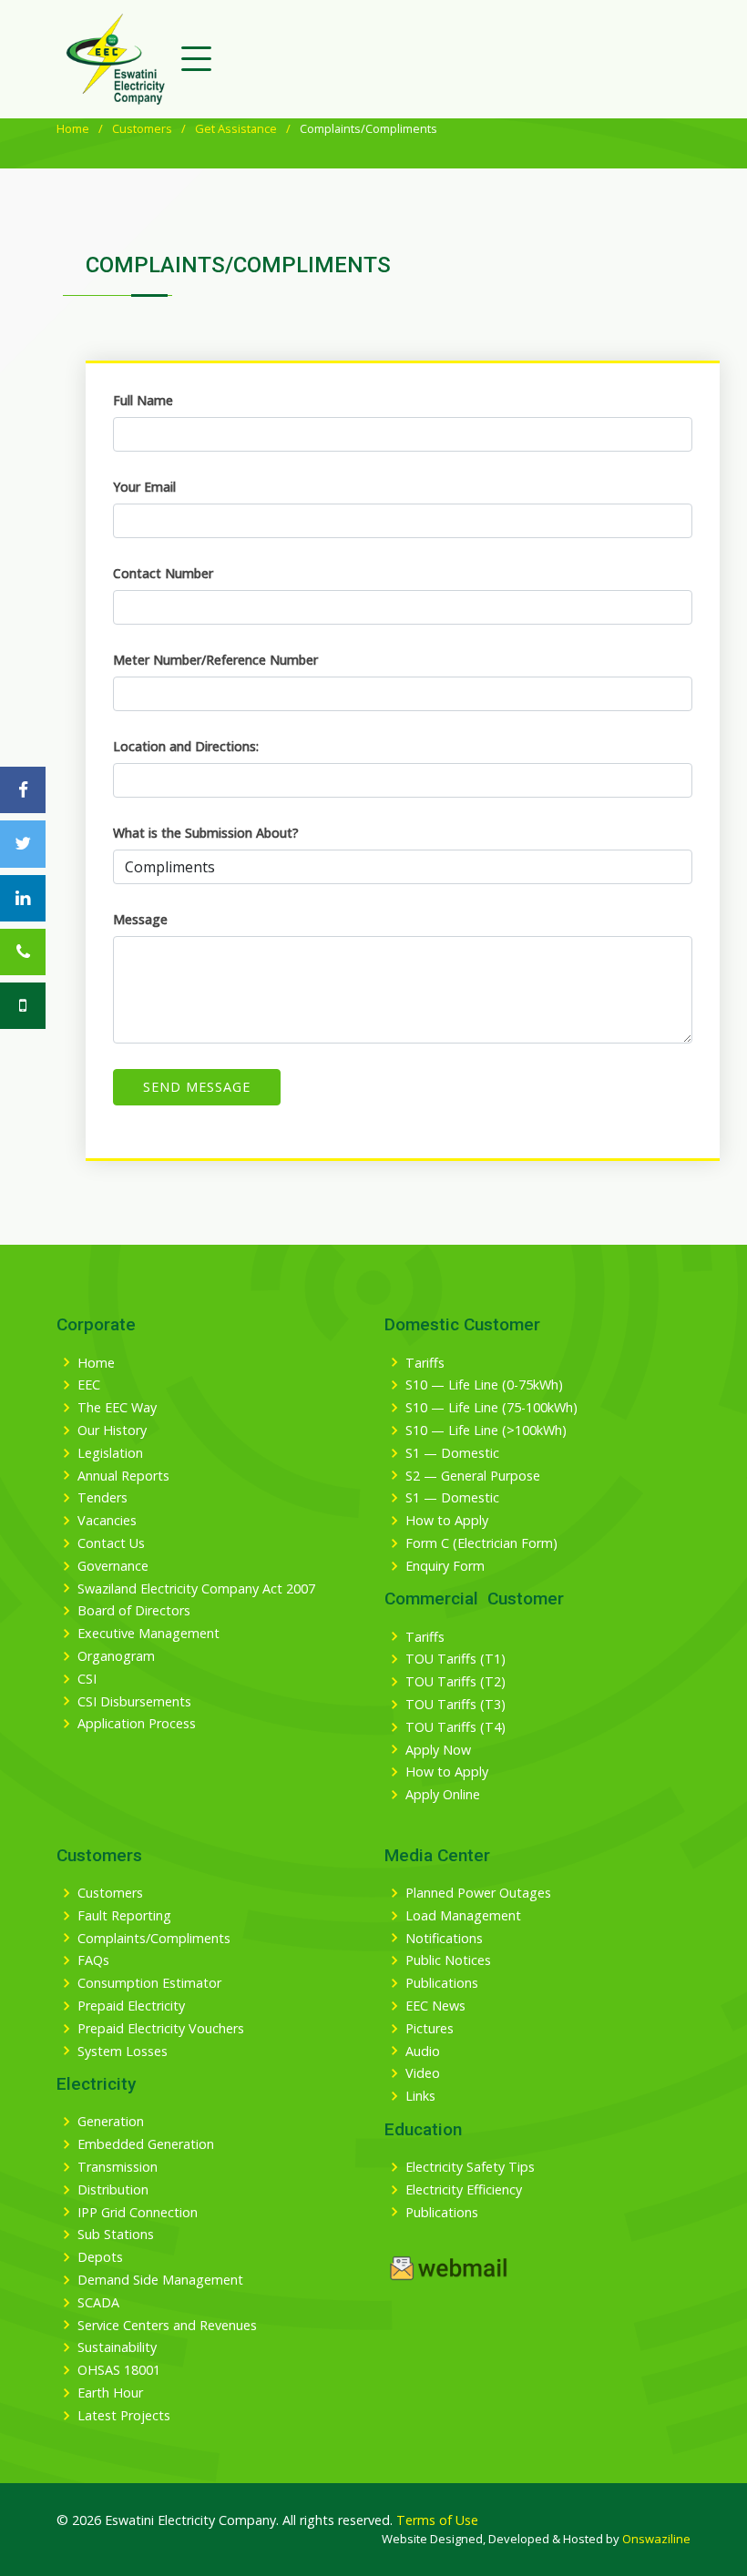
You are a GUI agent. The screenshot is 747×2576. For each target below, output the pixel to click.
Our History (112, 1431)
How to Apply (447, 1521)
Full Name (143, 400)
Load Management (463, 1916)
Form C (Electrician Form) (481, 1543)
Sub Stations (116, 2235)
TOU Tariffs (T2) (455, 1682)
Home (73, 128)
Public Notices (448, 1960)
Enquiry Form (445, 1566)
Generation (111, 2122)
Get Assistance (236, 128)
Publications (442, 1983)
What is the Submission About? (206, 833)
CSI (87, 1679)
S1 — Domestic (452, 1453)
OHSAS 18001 (119, 2370)
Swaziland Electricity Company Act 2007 (196, 1589)
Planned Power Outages (478, 1893)
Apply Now (438, 1750)
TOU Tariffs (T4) (455, 1727)
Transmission (118, 2167)
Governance (113, 1566)
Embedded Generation (146, 2144)
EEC (89, 1385)
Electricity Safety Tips (470, 2167)
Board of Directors (134, 1611)
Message (140, 919)
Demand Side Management (160, 2280)
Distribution (113, 2190)
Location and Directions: (186, 746)
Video (423, 2073)
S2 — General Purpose (473, 1476)
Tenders (102, 1498)
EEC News (435, 2006)
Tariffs (425, 1363)
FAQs (93, 1960)
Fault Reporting (124, 1916)
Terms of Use (437, 2520)
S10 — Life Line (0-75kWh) (484, 1385)
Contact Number (163, 573)
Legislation (110, 1453)
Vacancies (107, 1521)
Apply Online (443, 1795)
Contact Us (111, 1543)
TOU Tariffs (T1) (455, 1659)
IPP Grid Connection (138, 2213)
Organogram (116, 1656)
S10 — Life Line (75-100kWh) (491, 1408)
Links (420, 2096)
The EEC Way (117, 1408)
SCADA (98, 2303)
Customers (142, 128)
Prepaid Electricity (131, 2006)
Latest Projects (124, 2416)
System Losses (123, 2052)
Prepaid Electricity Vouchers (161, 2029)
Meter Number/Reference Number (215, 660)
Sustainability (117, 2347)
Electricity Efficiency (464, 2190)
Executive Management (148, 1634)
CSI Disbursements (134, 1702)
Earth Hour (110, 2393)
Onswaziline (656, 2539)
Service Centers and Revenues (167, 2326)
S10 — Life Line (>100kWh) (486, 1431)
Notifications (444, 1939)
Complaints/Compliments (154, 1939)
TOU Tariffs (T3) (455, 1705)
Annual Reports (123, 1476)
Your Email (144, 487)
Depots (100, 2257)
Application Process (137, 1724)
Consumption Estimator (149, 1983)
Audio (423, 2052)
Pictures (430, 2029)
